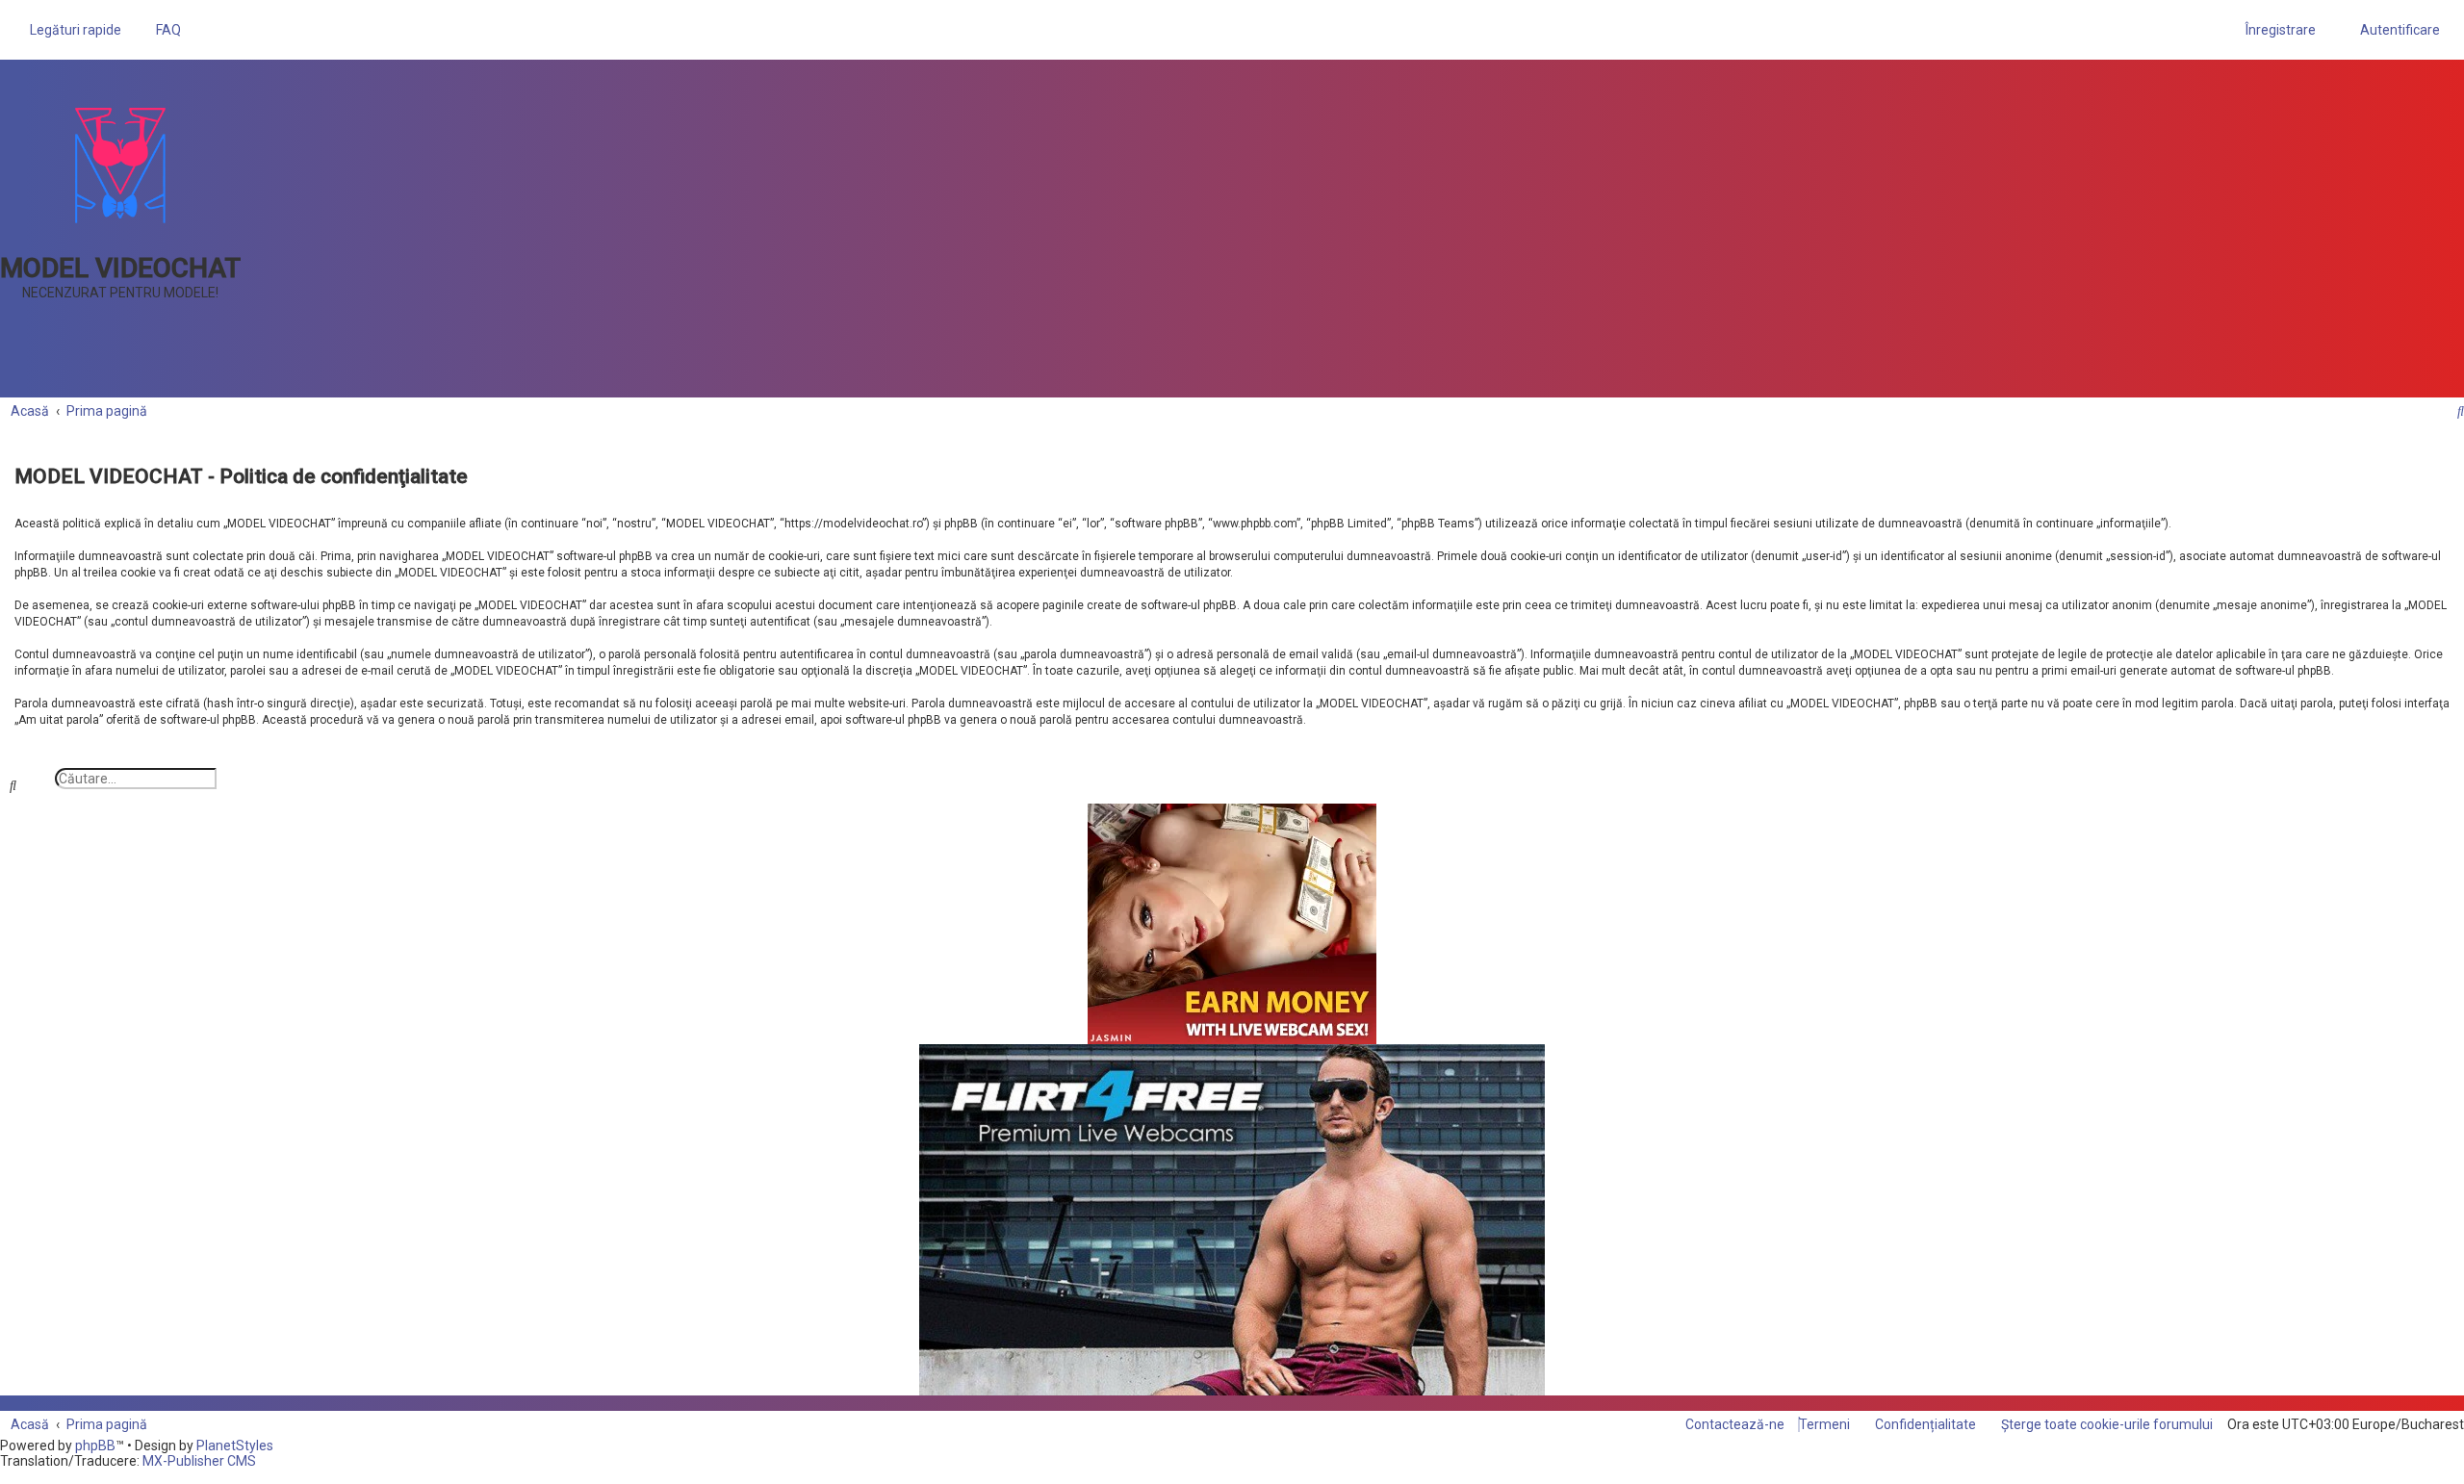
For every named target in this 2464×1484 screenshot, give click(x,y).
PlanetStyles (235, 1446)
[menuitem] (163, 30)
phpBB (95, 1446)
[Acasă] (120, 165)
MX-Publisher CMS (199, 1461)
